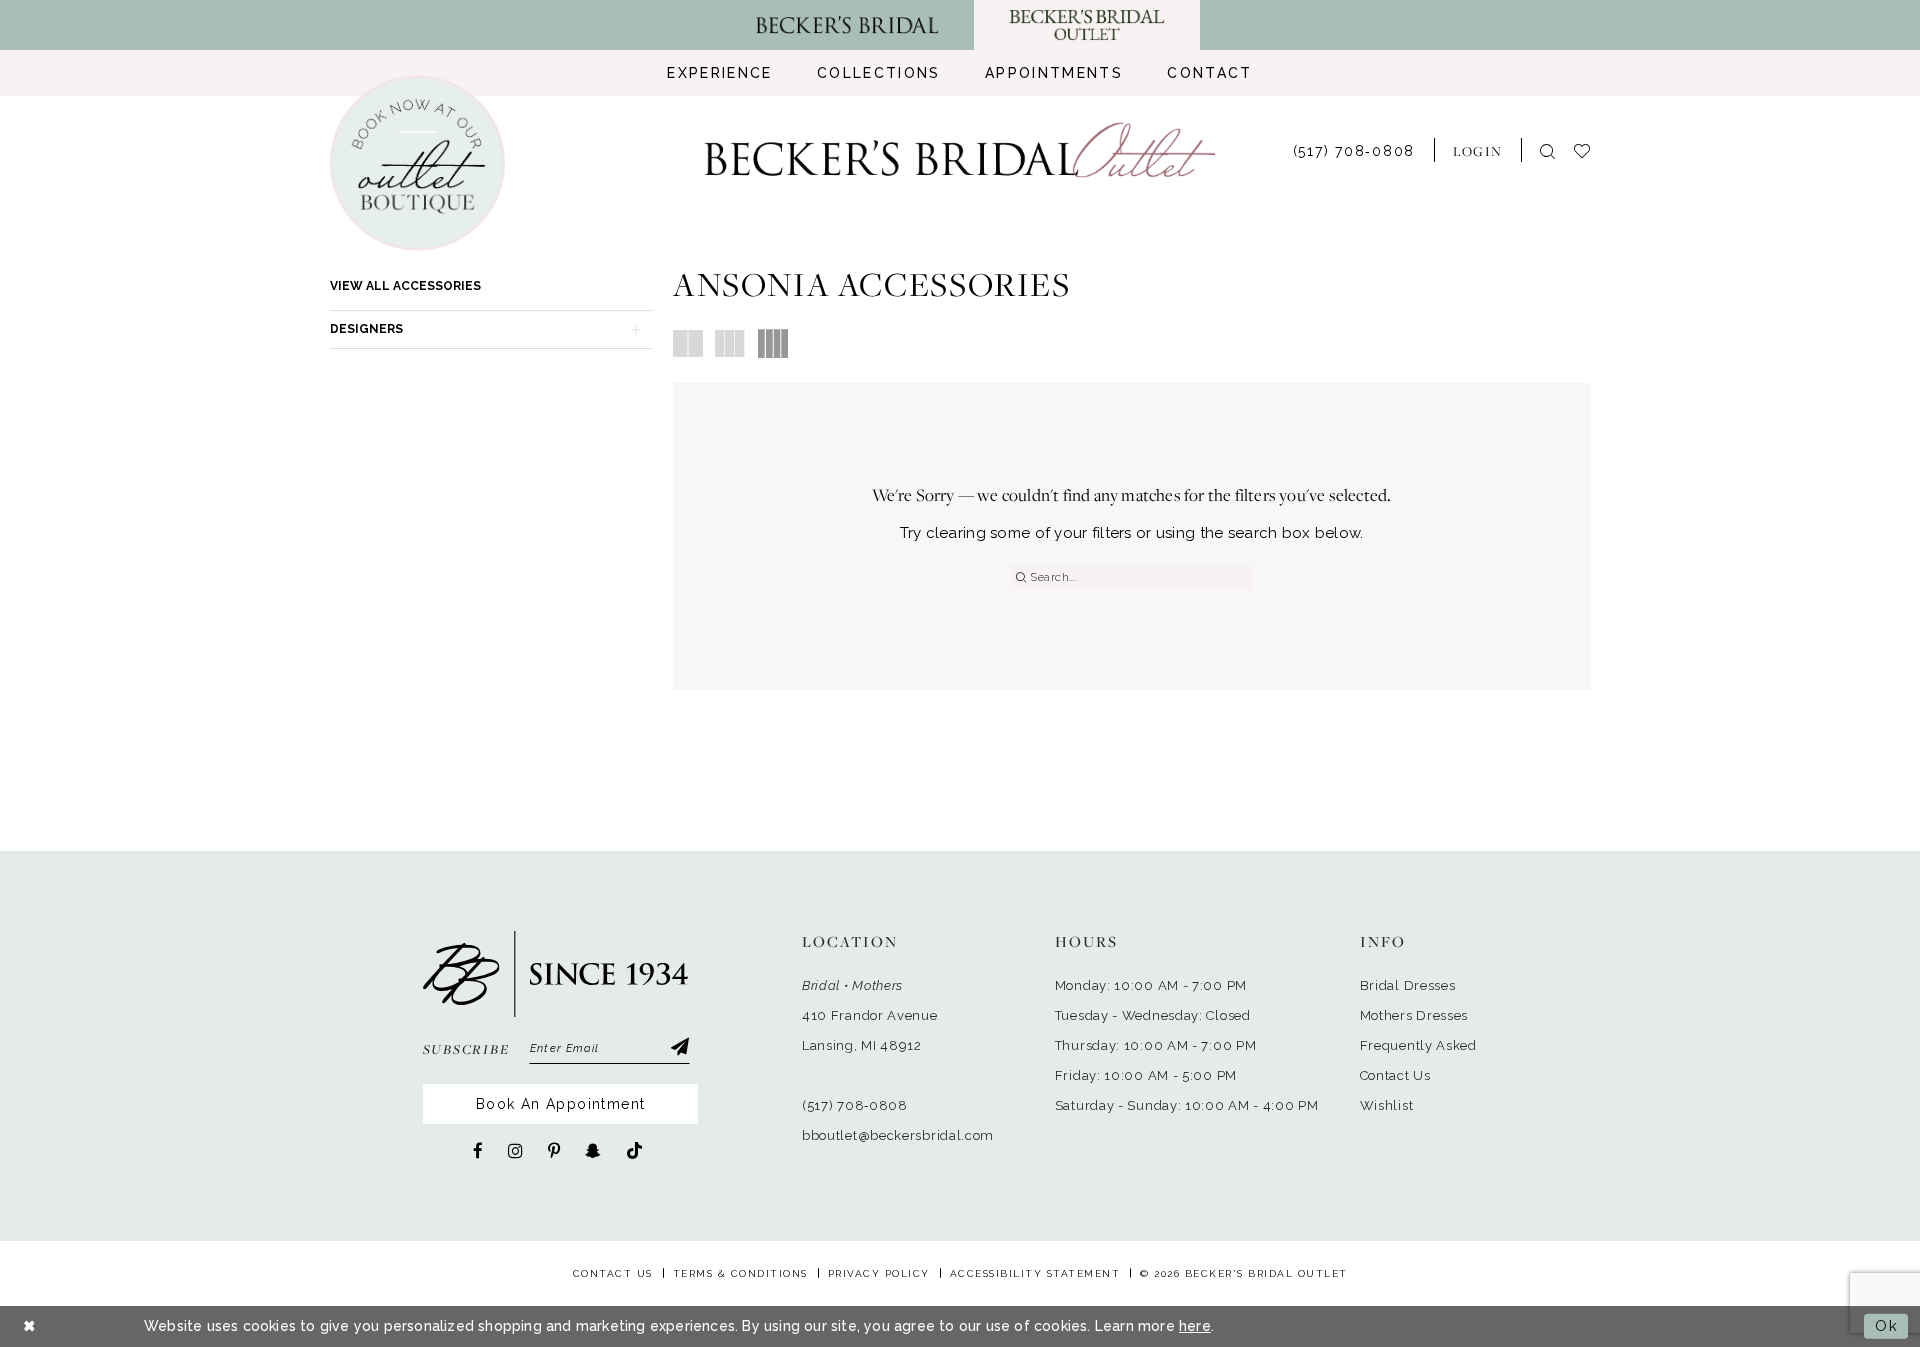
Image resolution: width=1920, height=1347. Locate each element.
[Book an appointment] (417, 163)
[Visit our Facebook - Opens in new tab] (478, 1151)
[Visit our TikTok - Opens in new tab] (634, 1151)
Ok (1886, 1326)
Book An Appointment (561, 1104)
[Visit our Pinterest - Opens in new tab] (554, 1151)
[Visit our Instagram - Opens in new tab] (515, 1151)
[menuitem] (719, 73)
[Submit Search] (1020, 577)
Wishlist (1387, 1105)
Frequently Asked (1418, 1045)
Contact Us (1395, 1075)
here (1195, 1326)
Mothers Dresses (1414, 1015)
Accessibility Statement (1035, 1273)
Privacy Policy (879, 1273)
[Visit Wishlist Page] (1591, 149)
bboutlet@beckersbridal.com (898, 1135)
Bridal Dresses (1408, 985)
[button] (1477, 150)
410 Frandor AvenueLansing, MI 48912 (870, 1030)
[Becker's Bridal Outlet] (960, 150)
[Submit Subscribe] (679, 1049)
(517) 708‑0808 (855, 1105)
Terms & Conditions (740, 1273)
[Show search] (1547, 150)
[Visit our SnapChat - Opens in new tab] (593, 1151)
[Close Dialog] (30, 1326)
